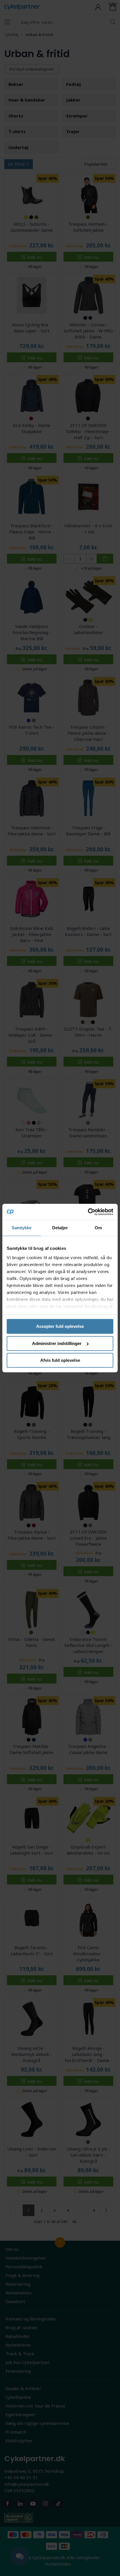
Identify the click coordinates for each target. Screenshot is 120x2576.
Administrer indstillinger (57, 1343)
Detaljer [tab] (60, 1228)
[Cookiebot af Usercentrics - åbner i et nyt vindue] (88, 1212)
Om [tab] (98, 1228)
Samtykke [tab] (22, 1228)
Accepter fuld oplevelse (60, 1326)
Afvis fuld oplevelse (60, 1360)
